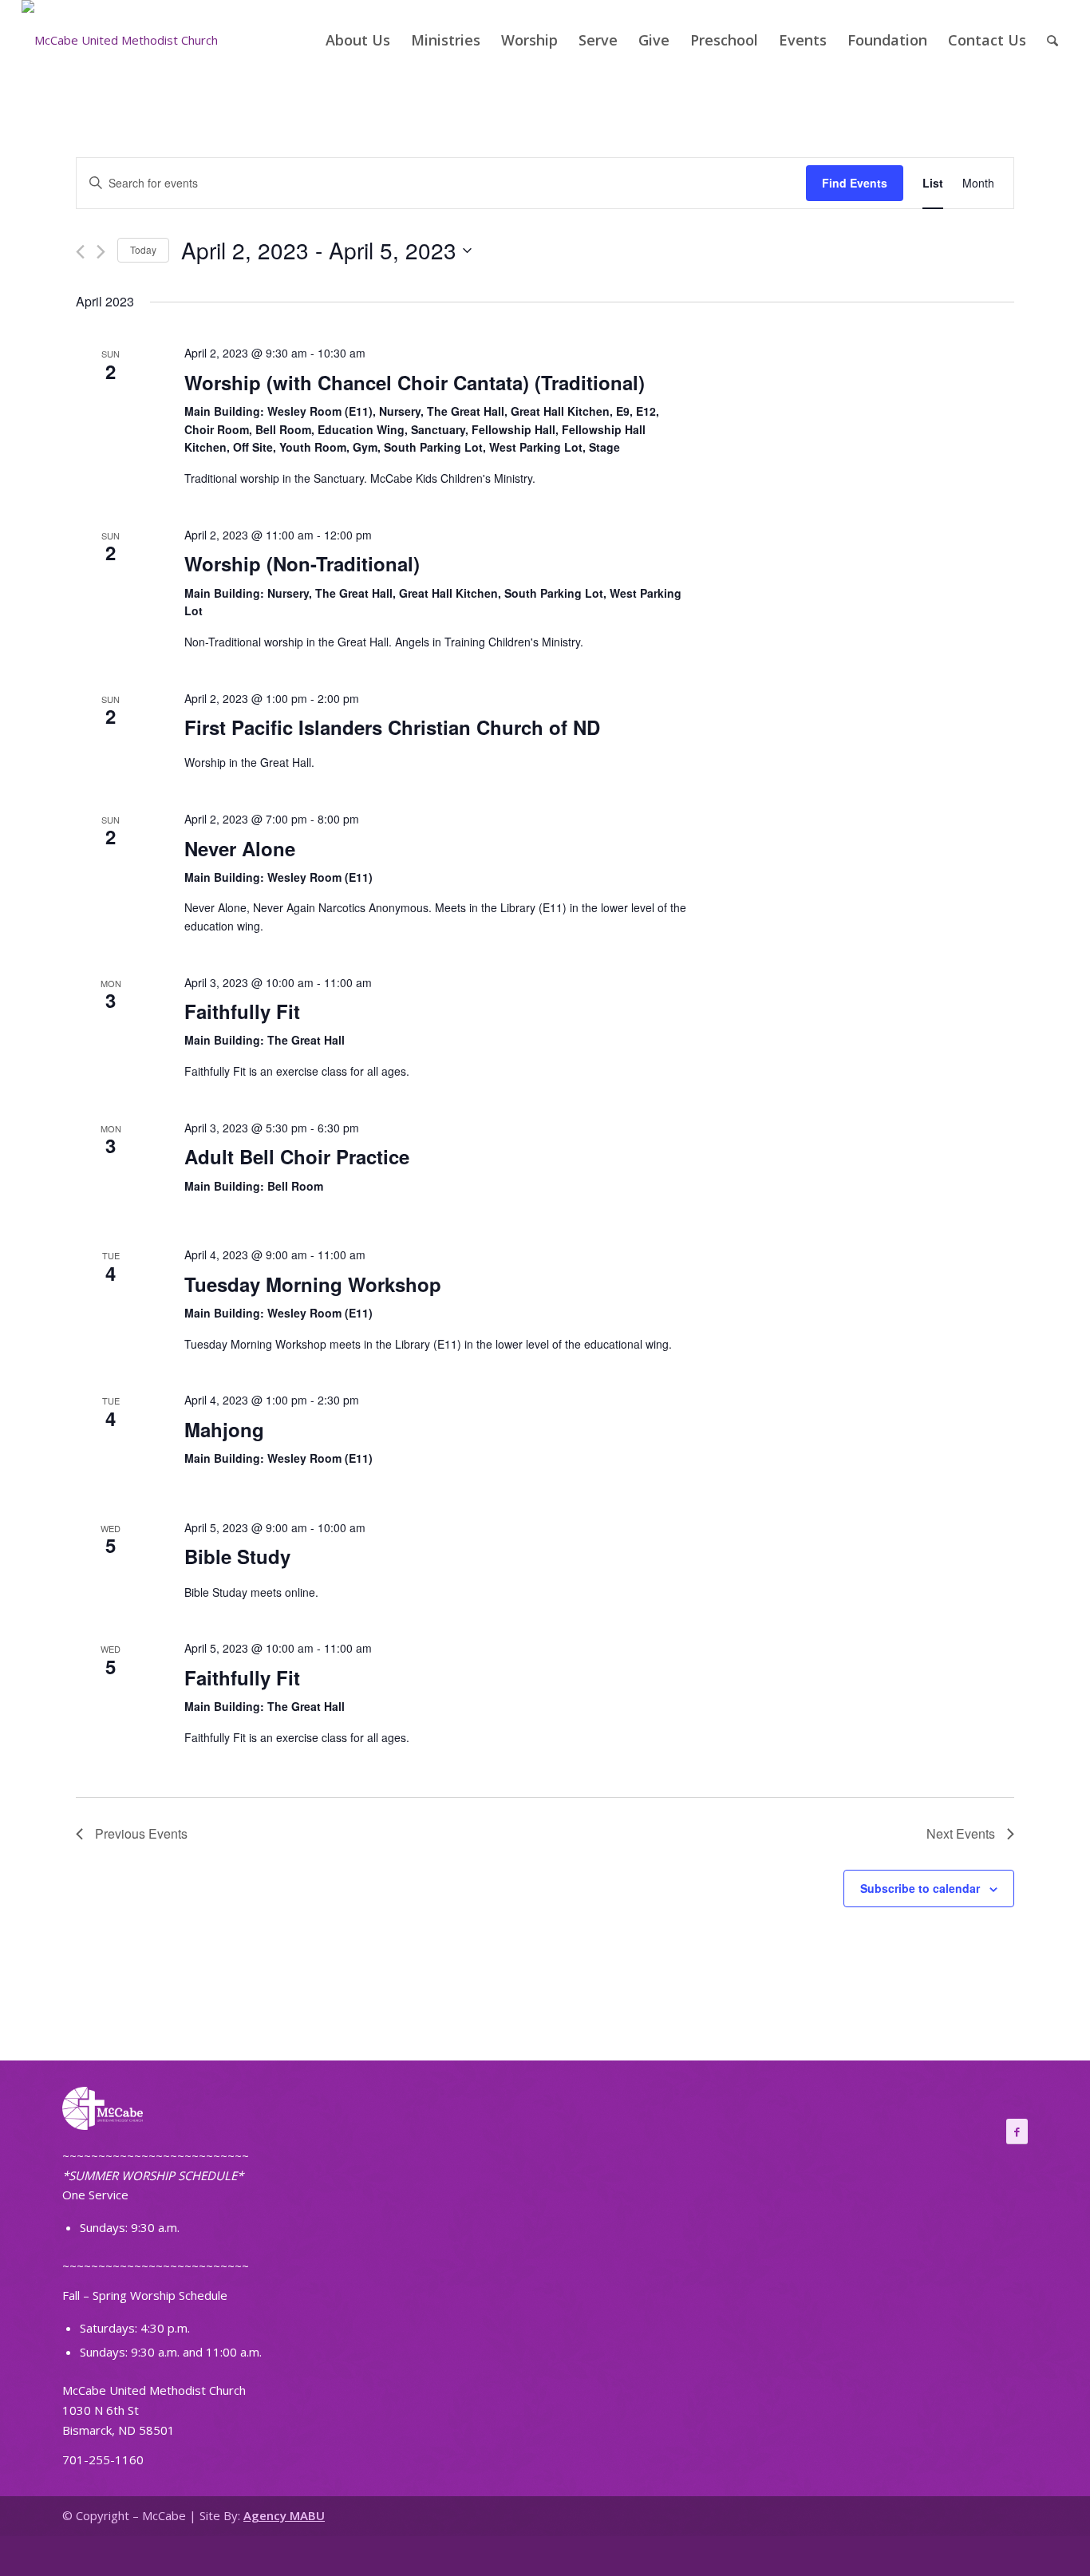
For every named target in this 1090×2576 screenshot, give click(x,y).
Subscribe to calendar (920, 1888)
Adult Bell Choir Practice (297, 1156)
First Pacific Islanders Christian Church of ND (392, 727)
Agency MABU (284, 2515)
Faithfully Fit (242, 1011)
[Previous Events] (80, 252)
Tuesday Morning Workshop (313, 1284)
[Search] (1052, 40)
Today (143, 249)
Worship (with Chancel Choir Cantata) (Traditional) (415, 382)
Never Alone (240, 848)
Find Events (855, 183)
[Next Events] (101, 252)
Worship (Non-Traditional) (302, 563)
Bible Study (237, 1556)
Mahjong (224, 1429)
